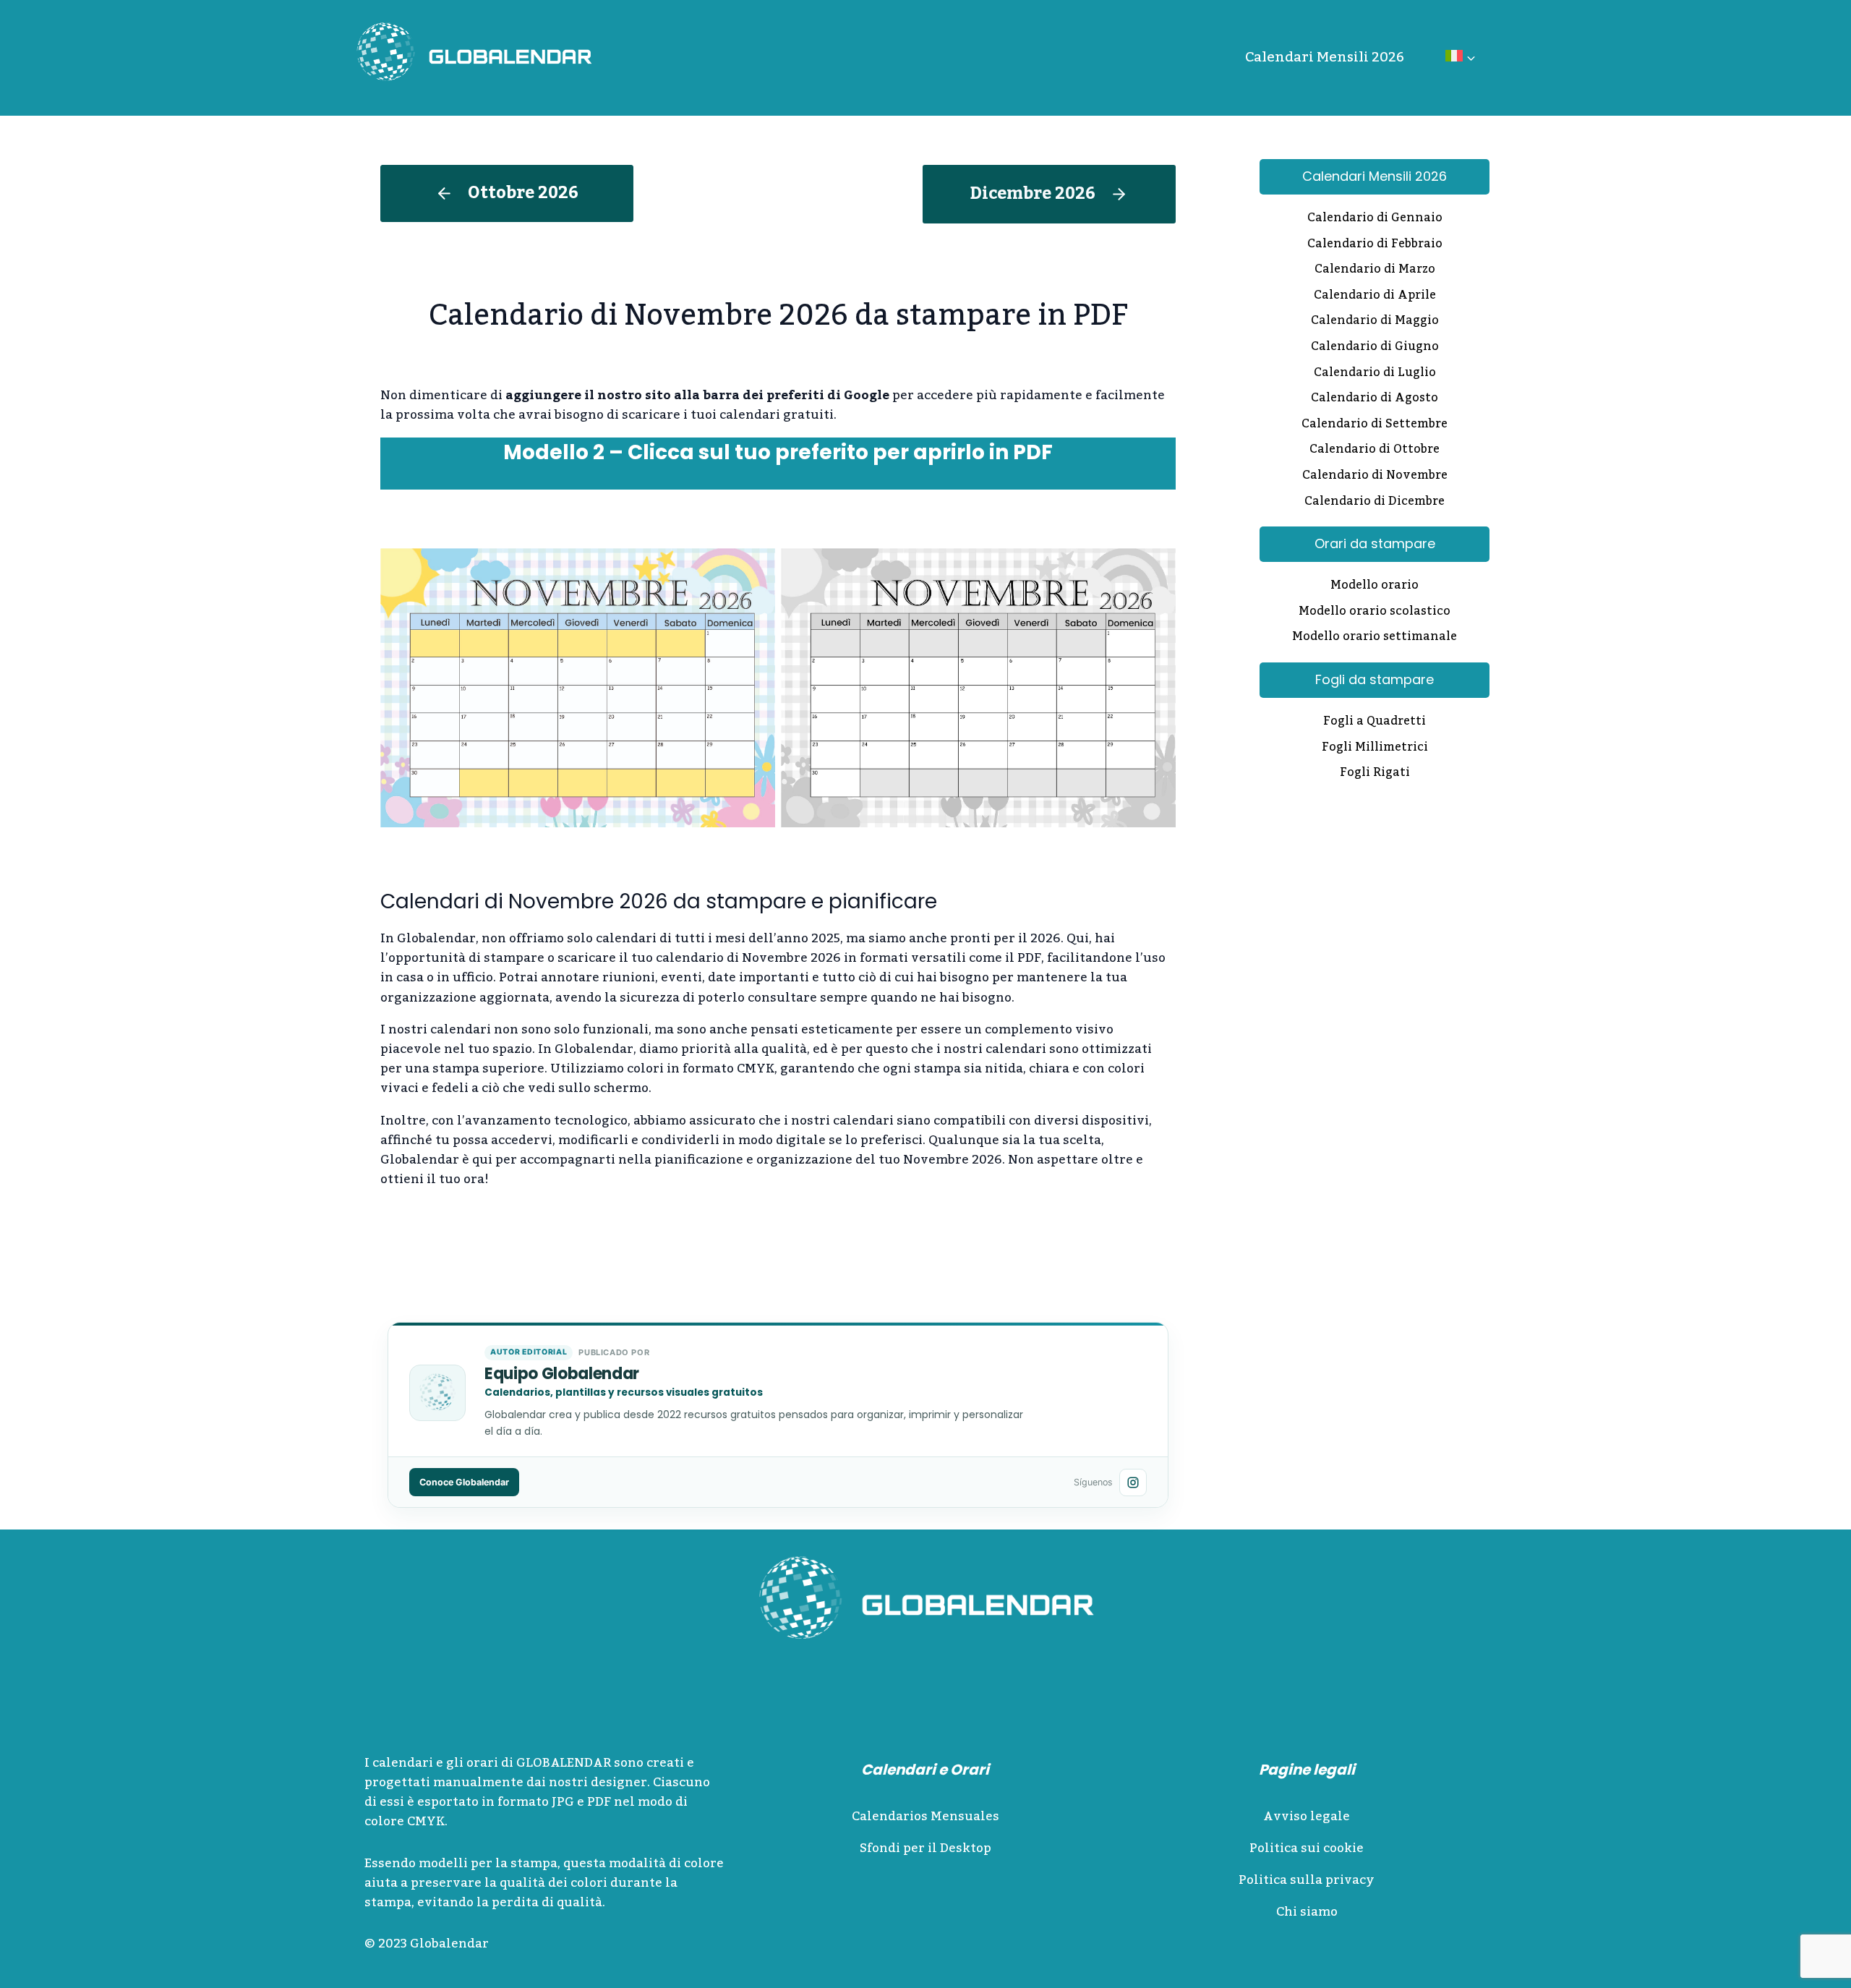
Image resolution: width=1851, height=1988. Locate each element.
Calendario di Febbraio (1375, 245)
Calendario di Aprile (1375, 297)
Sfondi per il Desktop (925, 1848)
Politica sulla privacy (1307, 1880)
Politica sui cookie (1307, 1848)
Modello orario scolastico (1375, 613)
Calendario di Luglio (1375, 374)
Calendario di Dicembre (1375, 503)
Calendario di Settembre (1375, 425)
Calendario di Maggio (1375, 322)
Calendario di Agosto (1375, 399)
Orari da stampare (1375, 543)
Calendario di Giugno (1375, 348)
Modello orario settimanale (1375, 638)
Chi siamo (1307, 1912)
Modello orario (1375, 586)
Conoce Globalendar (464, 1482)
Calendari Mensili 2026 (1325, 57)
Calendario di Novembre (1375, 477)
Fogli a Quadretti (1375, 722)
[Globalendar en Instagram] (1133, 1483)
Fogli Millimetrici (1375, 748)
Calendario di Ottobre (1375, 451)
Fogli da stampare (1375, 679)
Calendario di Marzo (1375, 270)
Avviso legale (1307, 1817)
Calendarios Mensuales (925, 1817)
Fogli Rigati (1375, 774)
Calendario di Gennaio (1375, 219)
